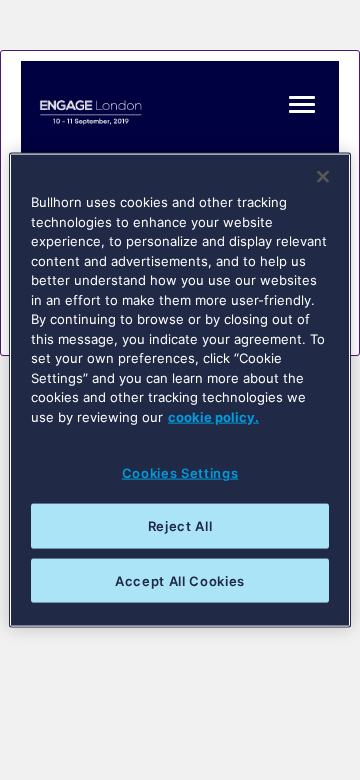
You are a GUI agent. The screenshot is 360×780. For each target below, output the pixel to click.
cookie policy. (213, 416)
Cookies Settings (180, 473)
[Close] (323, 177)
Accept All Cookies (180, 580)
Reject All (180, 526)
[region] (180, 390)
